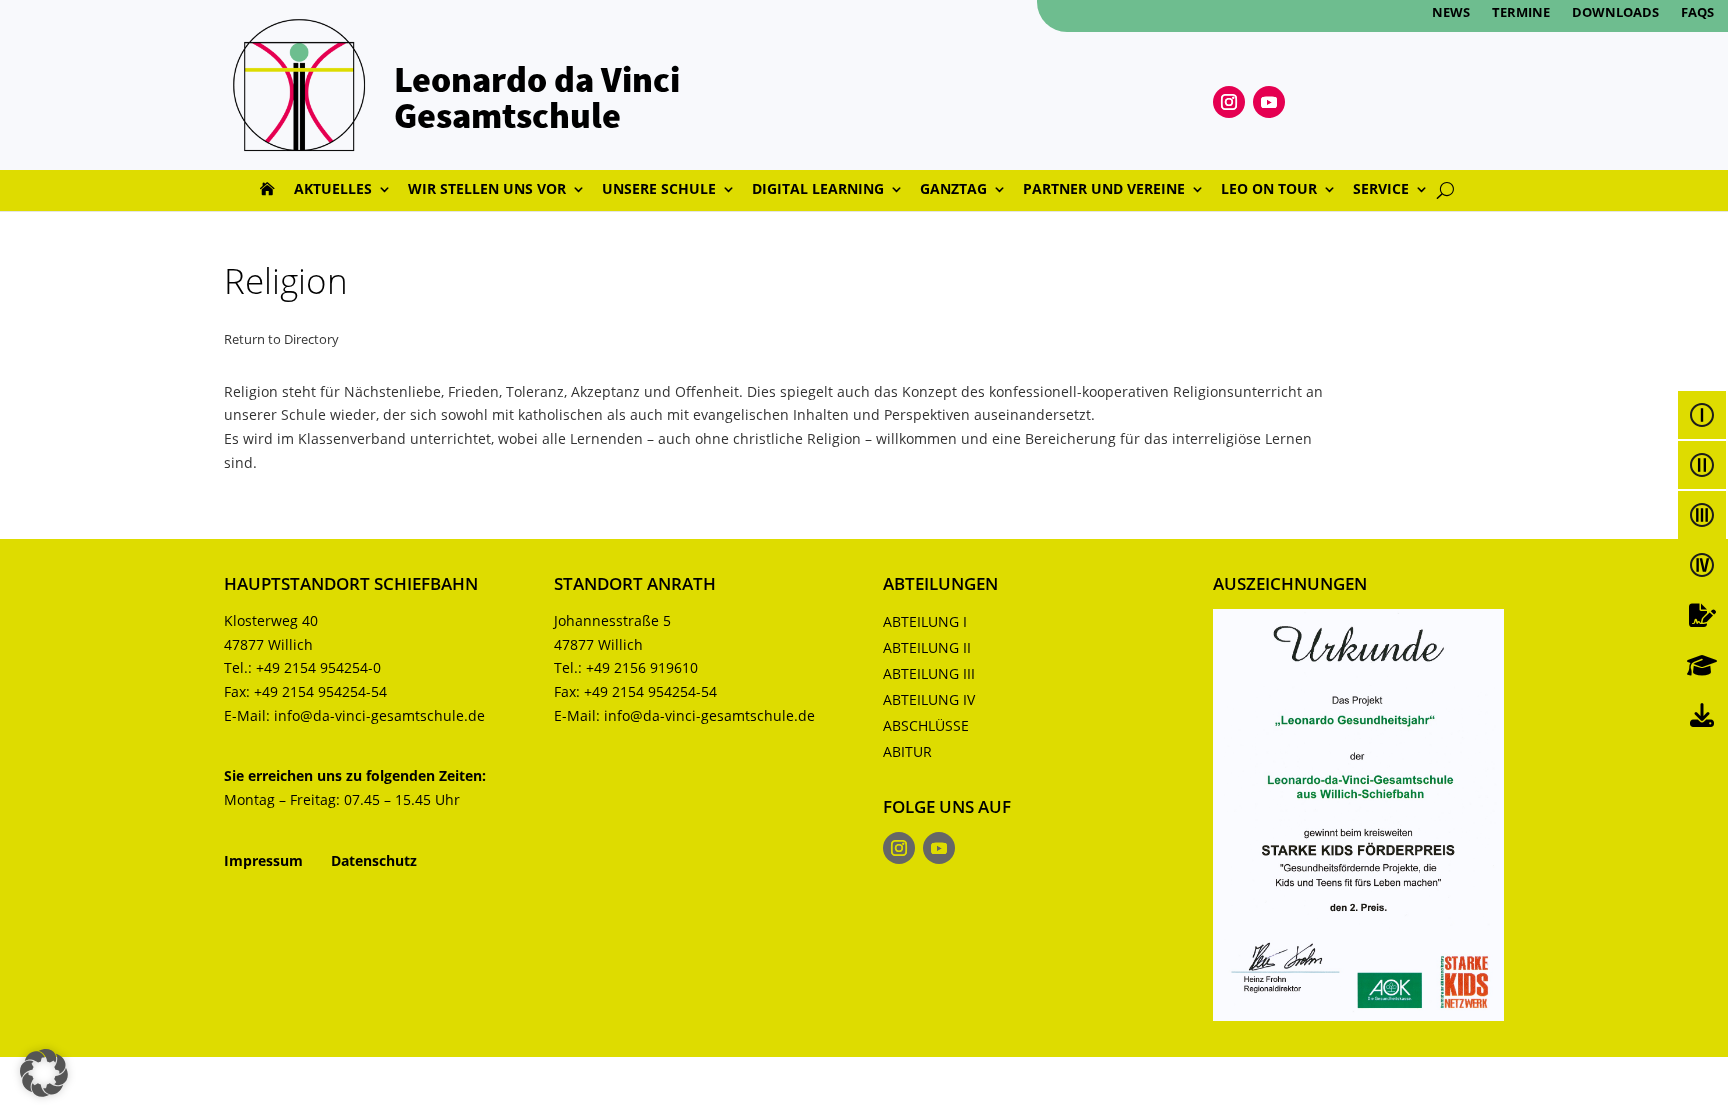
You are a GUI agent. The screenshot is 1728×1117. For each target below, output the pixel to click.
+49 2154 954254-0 (318, 667)
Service (1381, 190)
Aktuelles (333, 190)
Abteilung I (925, 621)
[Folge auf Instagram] (1229, 102)
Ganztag (953, 190)
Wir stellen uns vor (487, 190)
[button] (44, 1073)
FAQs (1697, 13)
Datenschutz (374, 860)
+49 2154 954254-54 (320, 691)
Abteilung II (927, 647)
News (1451, 13)
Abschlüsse (926, 725)
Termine (1521, 13)
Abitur (907, 751)
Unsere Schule (659, 190)
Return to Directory (281, 339)
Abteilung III (929, 673)
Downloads (1615, 13)
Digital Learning (818, 190)
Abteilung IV (929, 699)
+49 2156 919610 (642, 667)
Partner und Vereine (1104, 190)
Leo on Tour (1269, 190)
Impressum (263, 860)
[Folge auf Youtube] (1269, 102)
